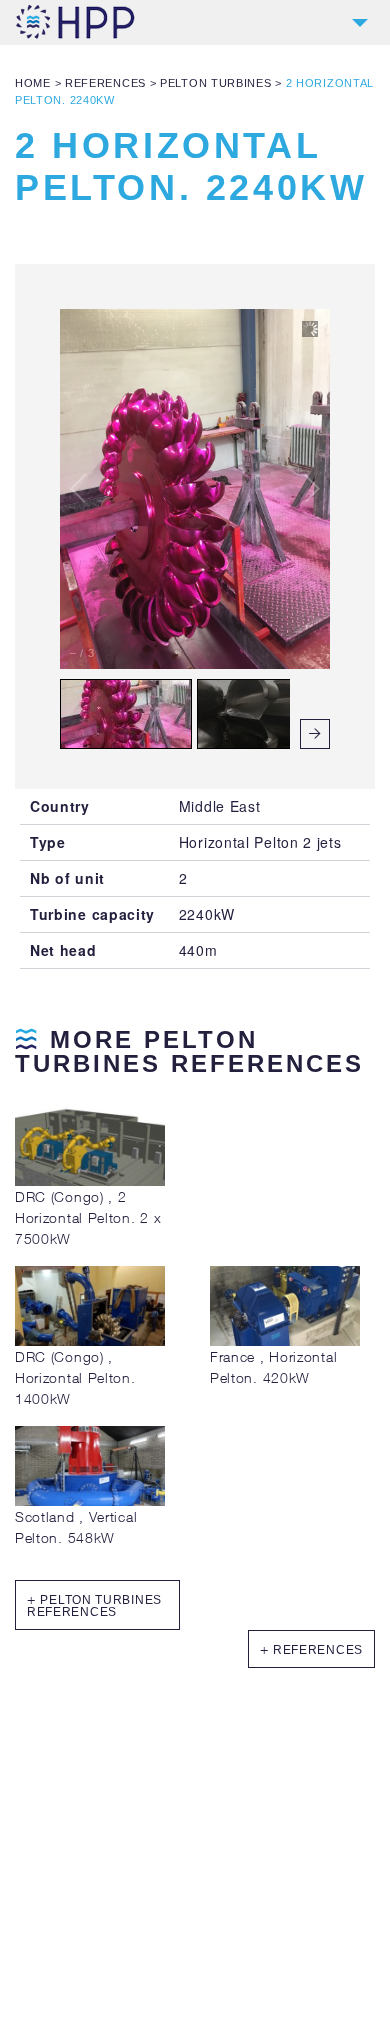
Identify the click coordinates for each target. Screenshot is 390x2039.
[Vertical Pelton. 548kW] (90, 1500)
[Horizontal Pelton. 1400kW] (90, 1340)
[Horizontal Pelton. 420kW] (285, 1340)
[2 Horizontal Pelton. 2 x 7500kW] (90, 1180)
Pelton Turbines (216, 83)
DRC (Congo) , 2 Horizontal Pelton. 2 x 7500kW (88, 1217)
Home (33, 83)
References (105, 83)
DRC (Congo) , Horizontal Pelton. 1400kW (75, 1377)
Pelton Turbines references (94, 1606)
